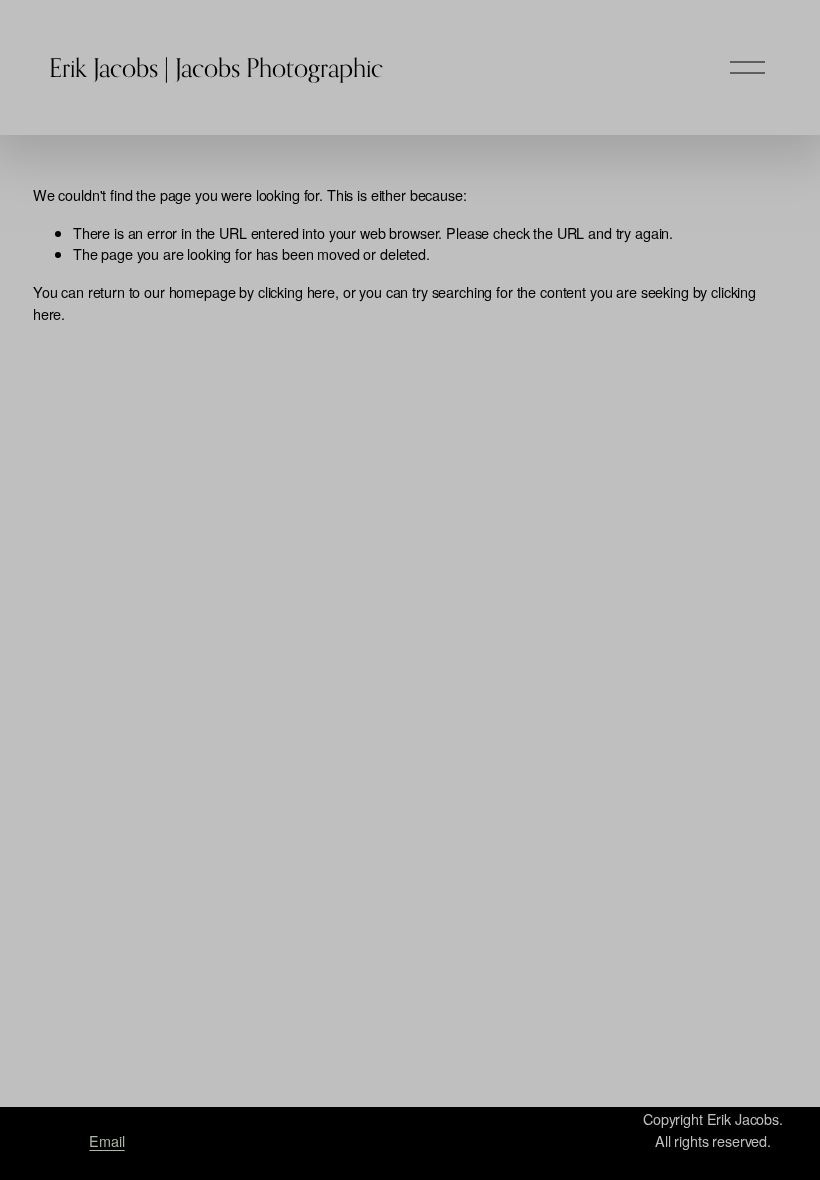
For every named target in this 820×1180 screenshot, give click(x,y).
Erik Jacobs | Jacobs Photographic (216, 67)
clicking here (296, 291)
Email (106, 1140)
